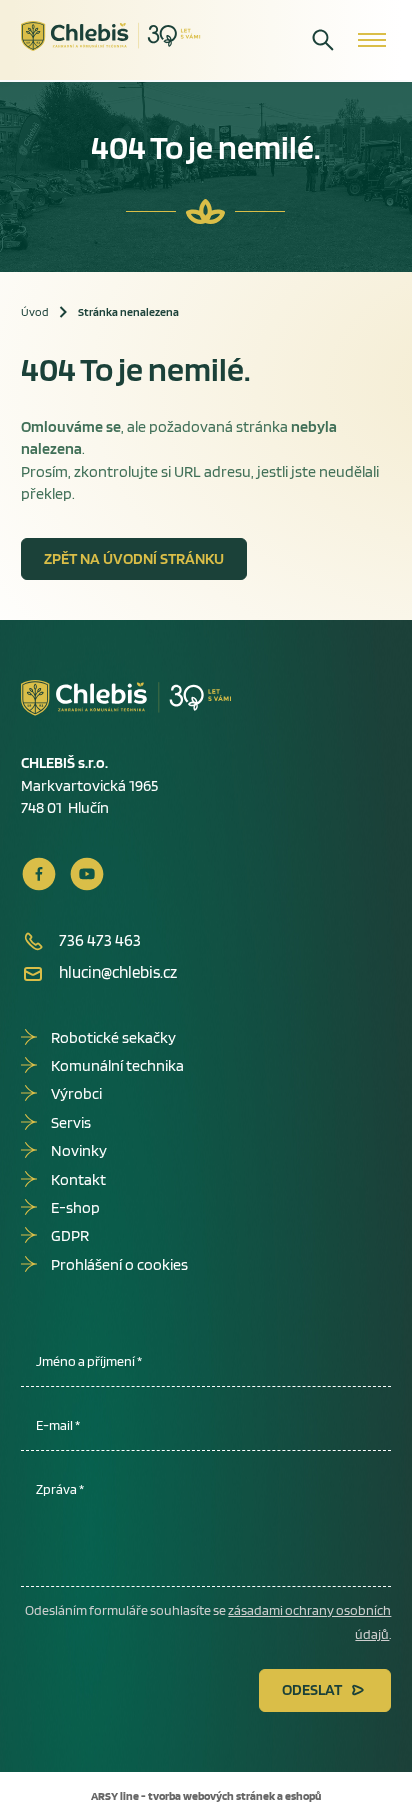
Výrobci (76, 1093)
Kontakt (78, 1179)
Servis (71, 1122)
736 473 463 (100, 940)
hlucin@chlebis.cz (118, 972)
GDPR (70, 1235)
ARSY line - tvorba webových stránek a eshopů (206, 1795)
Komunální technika (117, 1065)
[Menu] (372, 40)
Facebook (39, 874)
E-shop (75, 1207)
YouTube (87, 874)
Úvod (34, 311)
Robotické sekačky (113, 1037)
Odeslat (312, 1689)
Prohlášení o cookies (119, 1264)
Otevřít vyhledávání (323, 40)
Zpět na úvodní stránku (134, 558)
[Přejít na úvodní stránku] (111, 36)
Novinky (79, 1150)
